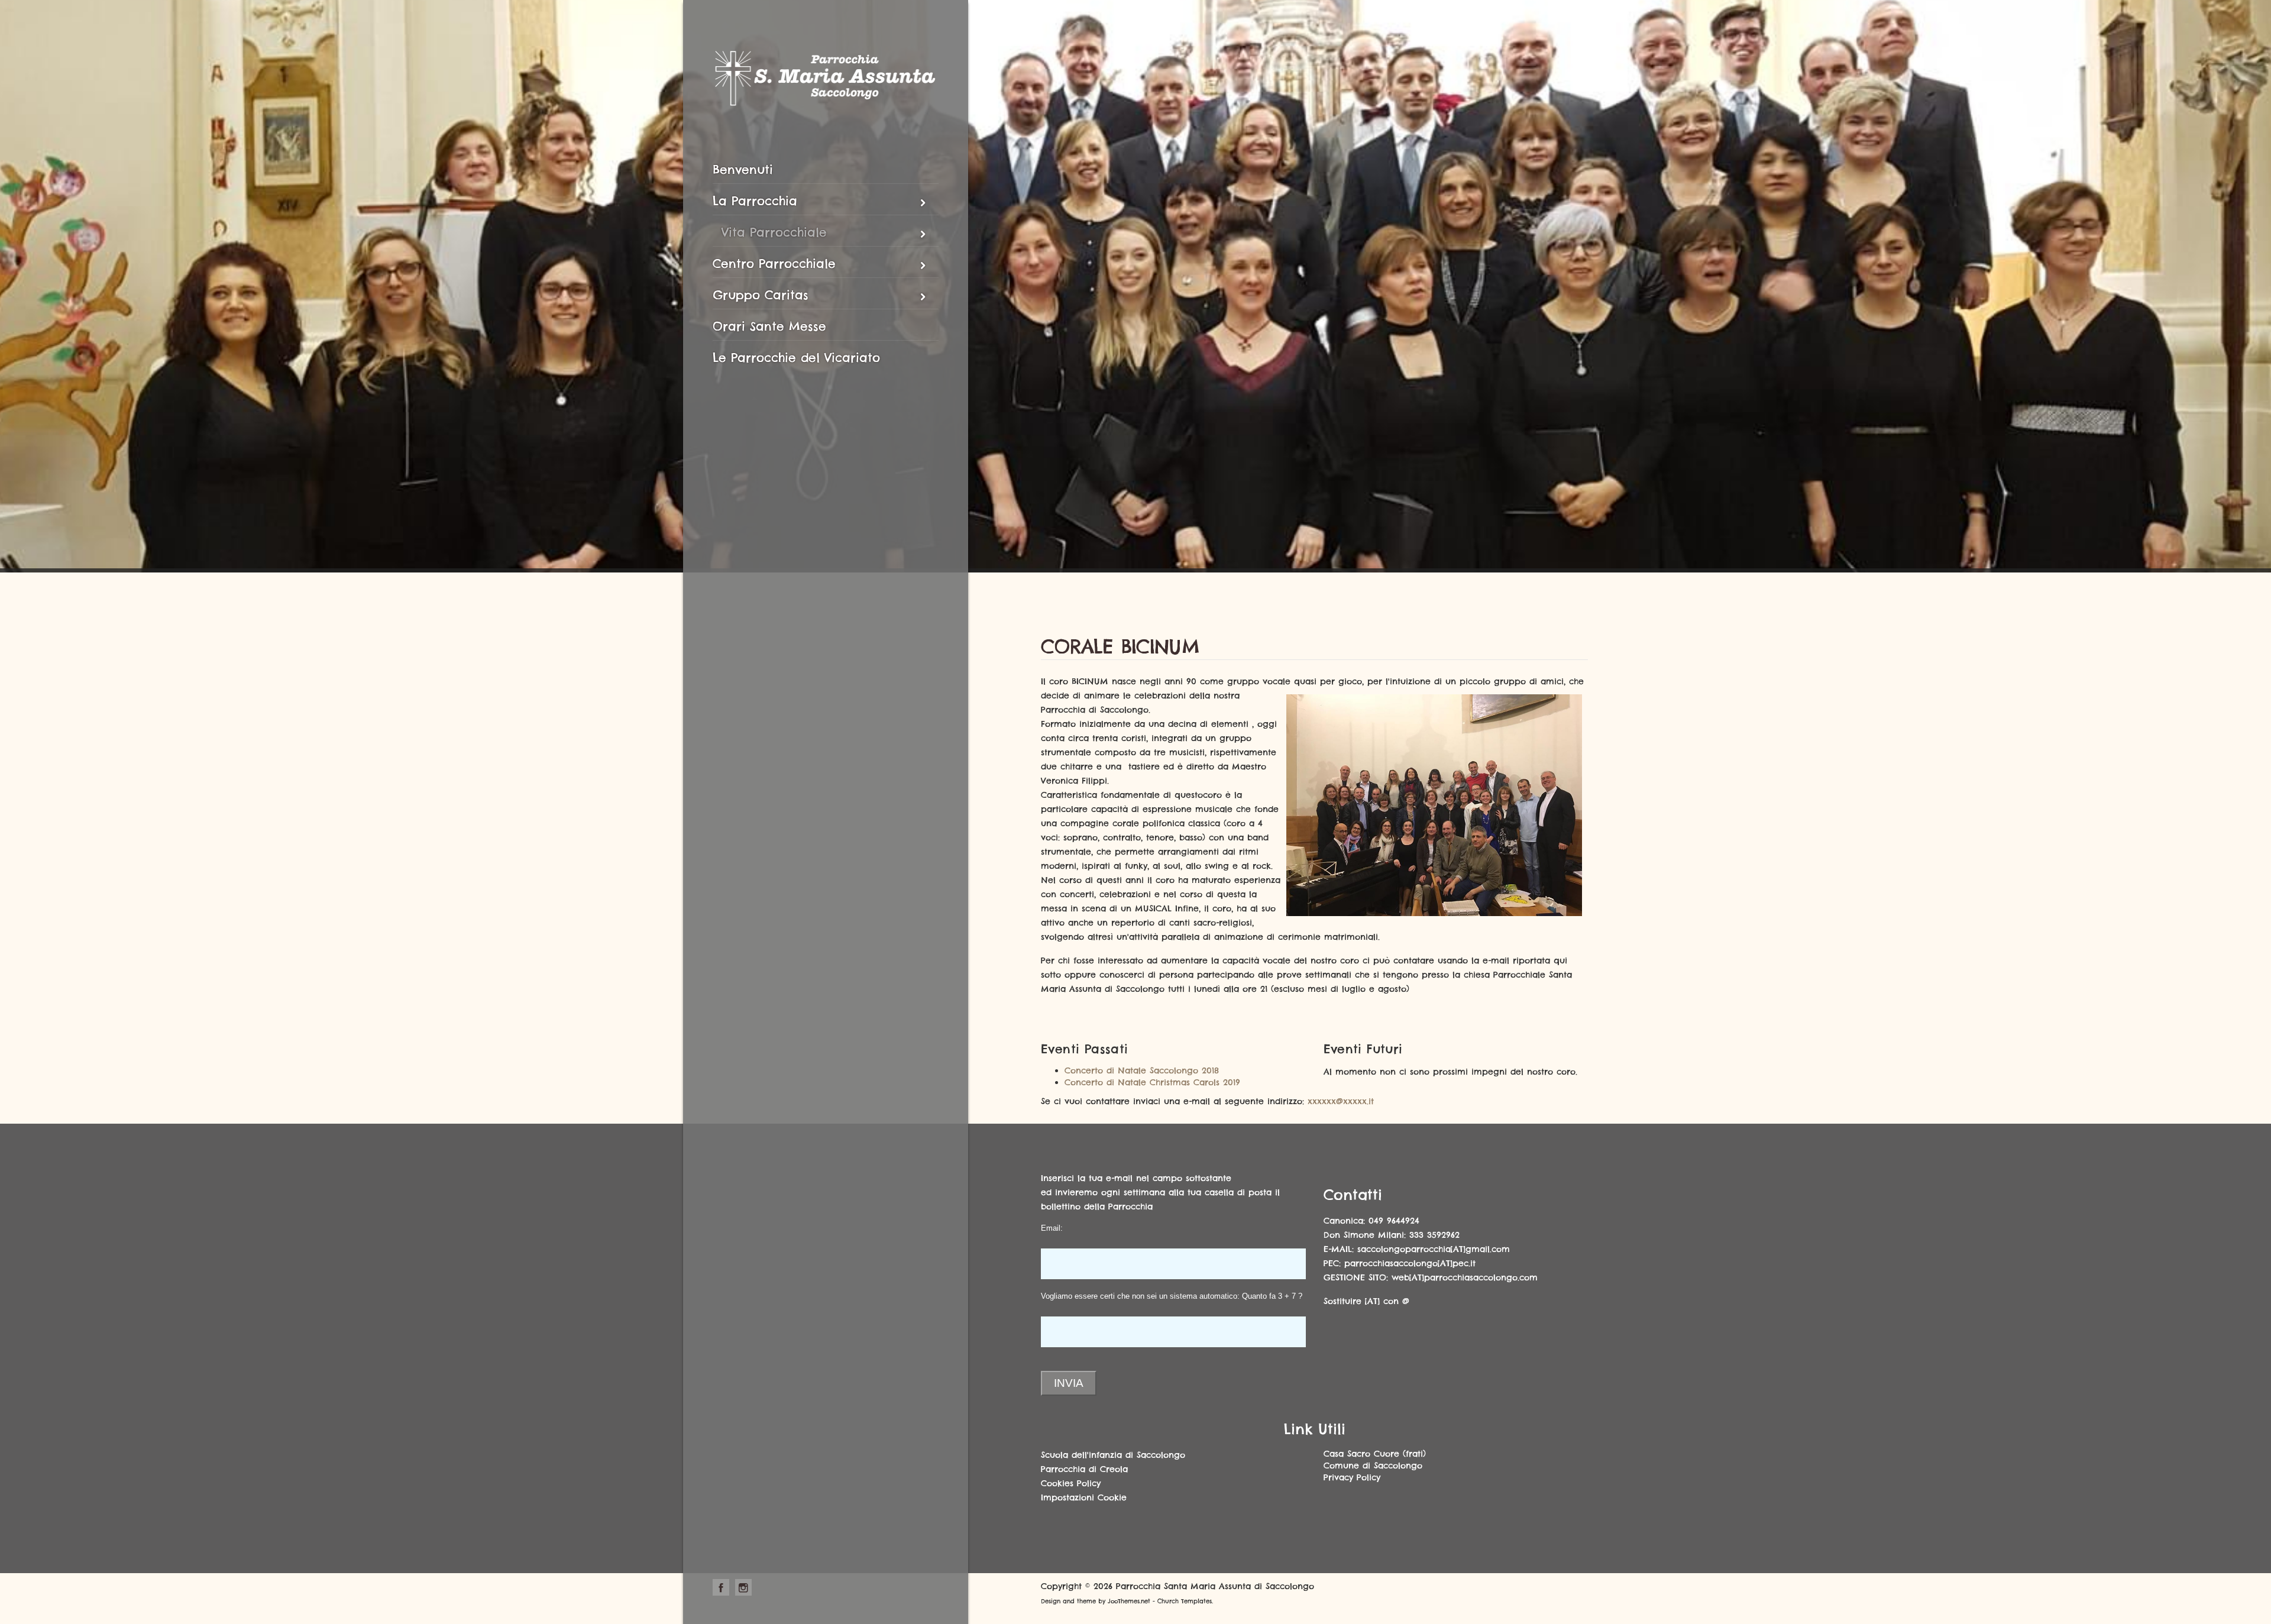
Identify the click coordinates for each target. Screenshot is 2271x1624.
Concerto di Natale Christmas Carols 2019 (1152, 1082)
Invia (1069, 1383)
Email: (1052, 1228)
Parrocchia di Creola (1084, 1469)
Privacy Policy (1352, 1477)
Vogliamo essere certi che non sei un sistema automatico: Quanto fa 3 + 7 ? (1172, 1296)
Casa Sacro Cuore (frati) (1375, 1454)
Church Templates (1185, 1601)
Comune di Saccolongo (1373, 1466)
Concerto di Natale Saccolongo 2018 (1142, 1070)
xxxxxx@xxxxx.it (1341, 1101)
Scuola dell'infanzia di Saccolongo (1113, 1455)
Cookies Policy (1071, 1483)
